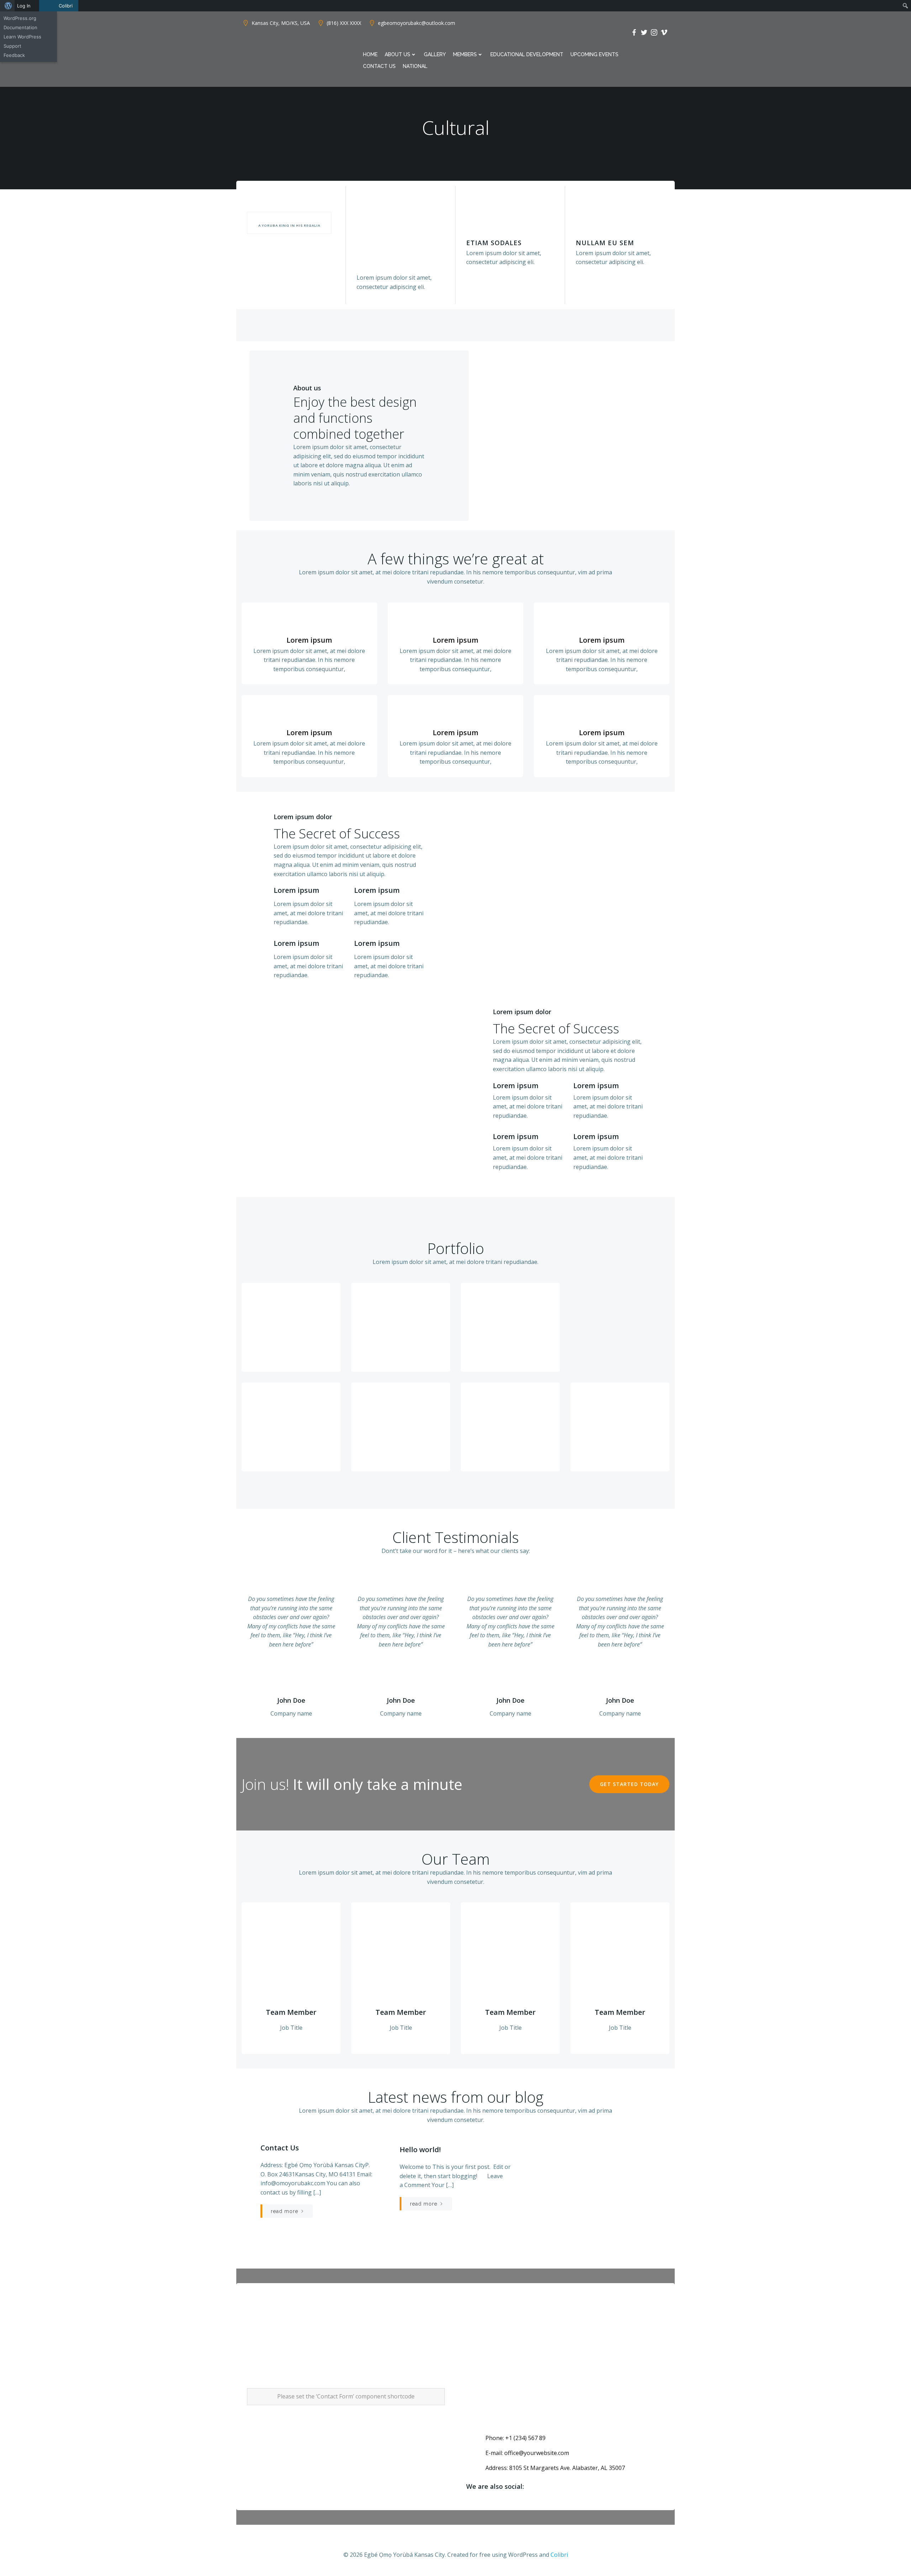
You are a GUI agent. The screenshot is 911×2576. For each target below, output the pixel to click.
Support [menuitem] (12, 46)
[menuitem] (7, 6)
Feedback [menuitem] (14, 55)
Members (465, 54)
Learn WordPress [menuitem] (22, 37)
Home (370, 54)
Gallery (435, 54)
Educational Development (527, 54)
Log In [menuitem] (24, 6)
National (415, 66)
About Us (397, 54)
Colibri (559, 2555)
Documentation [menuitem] (20, 27)
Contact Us (379, 66)
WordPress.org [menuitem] (20, 18)
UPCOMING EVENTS (594, 54)
